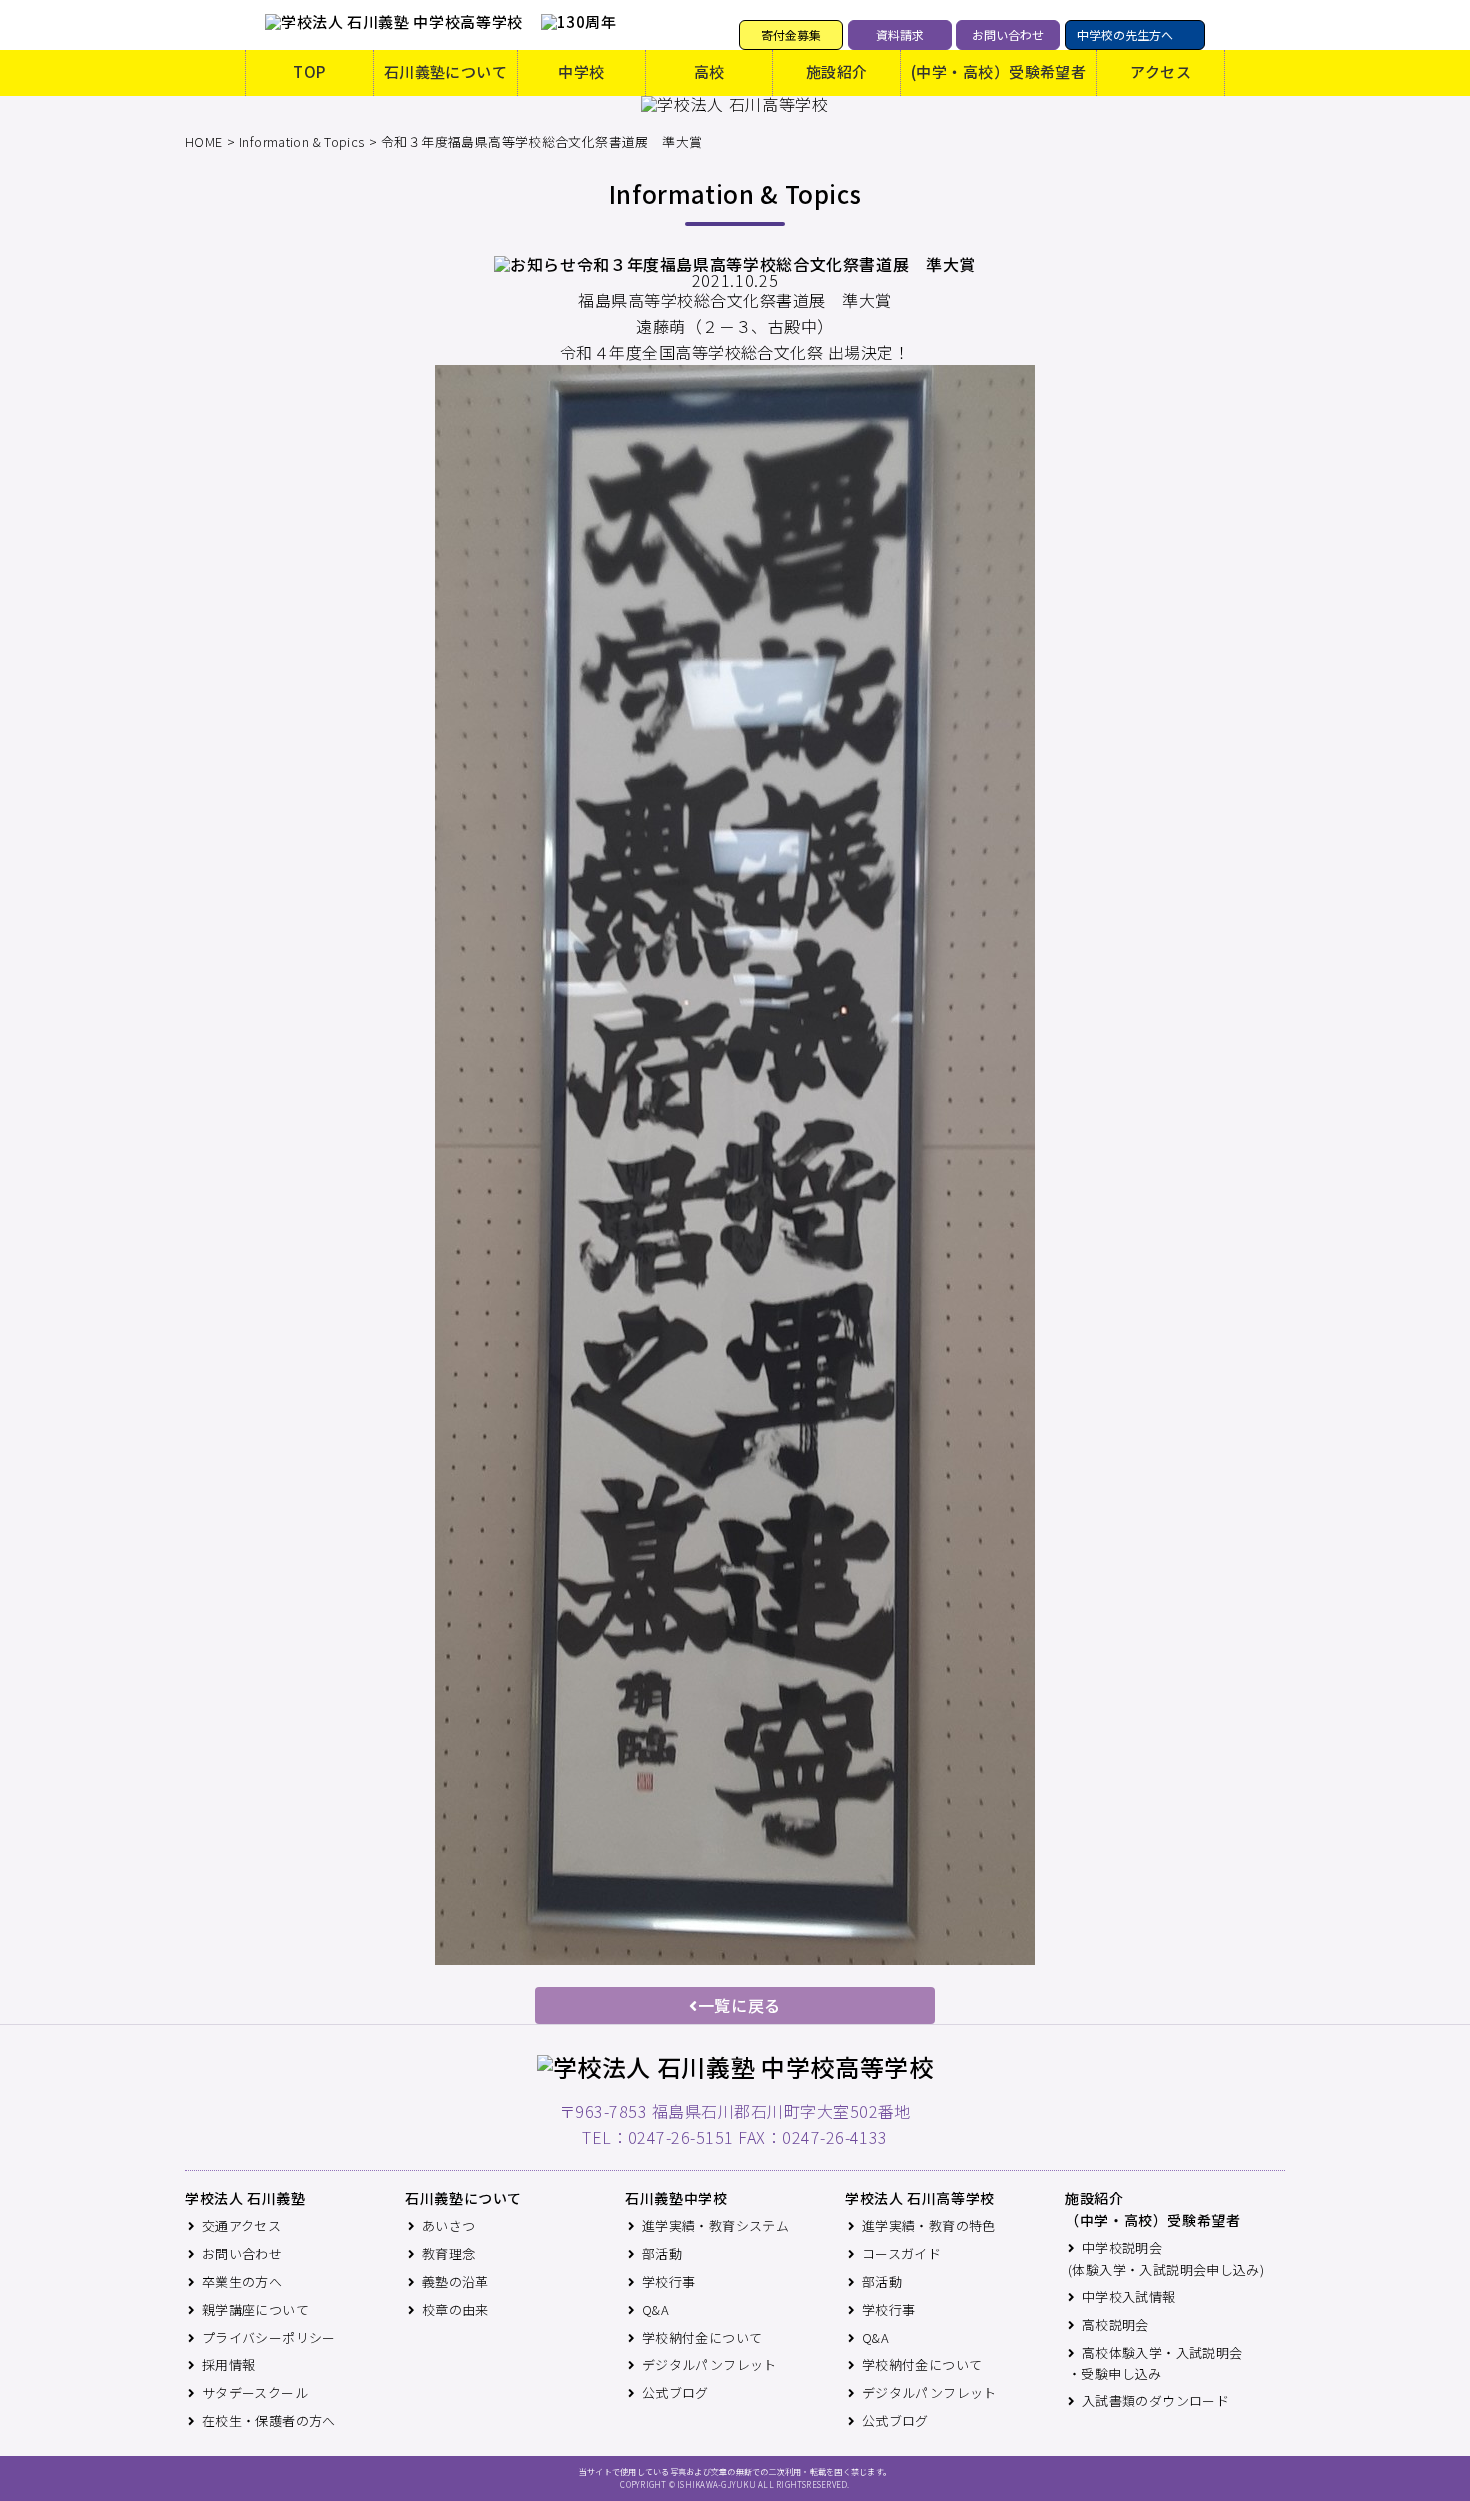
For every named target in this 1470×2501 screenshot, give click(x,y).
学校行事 (669, 2281)
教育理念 (449, 2253)
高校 (709, 71)
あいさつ (449, 2225)
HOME (204, 141)
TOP (309, 71)
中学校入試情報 (1129, 2296)
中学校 (581, 71)
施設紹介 (837, 71)
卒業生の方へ (242, 2281)
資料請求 (900, 34)
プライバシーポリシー (269, 2337)
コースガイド (901, 2253)
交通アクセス (241, 2225)
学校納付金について (702, 2337)
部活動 (662, 2253)
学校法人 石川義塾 (245, 2198)
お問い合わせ (1008, 34)
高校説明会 (1115, 2324)
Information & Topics (302, 141)
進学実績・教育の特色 (929, 2225)
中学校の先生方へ (1125, 34)
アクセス (1160, 71)
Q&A (655, 2309)
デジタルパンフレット (709, 2364)
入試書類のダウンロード (1155, 2400)
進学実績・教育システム (715, 2225)
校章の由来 (455, 2309)
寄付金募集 (791, 34)
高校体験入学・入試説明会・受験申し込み (1155, 2363)
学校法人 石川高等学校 (920, 2198)
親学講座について (255, 2309)
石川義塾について (446, 71)
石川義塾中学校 (676, 2198)
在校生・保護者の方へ (269, 2420)
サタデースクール (255, 2392)
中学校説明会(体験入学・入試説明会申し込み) (1166, 2258)
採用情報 (229, 2364)
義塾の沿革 (455, 2281)
